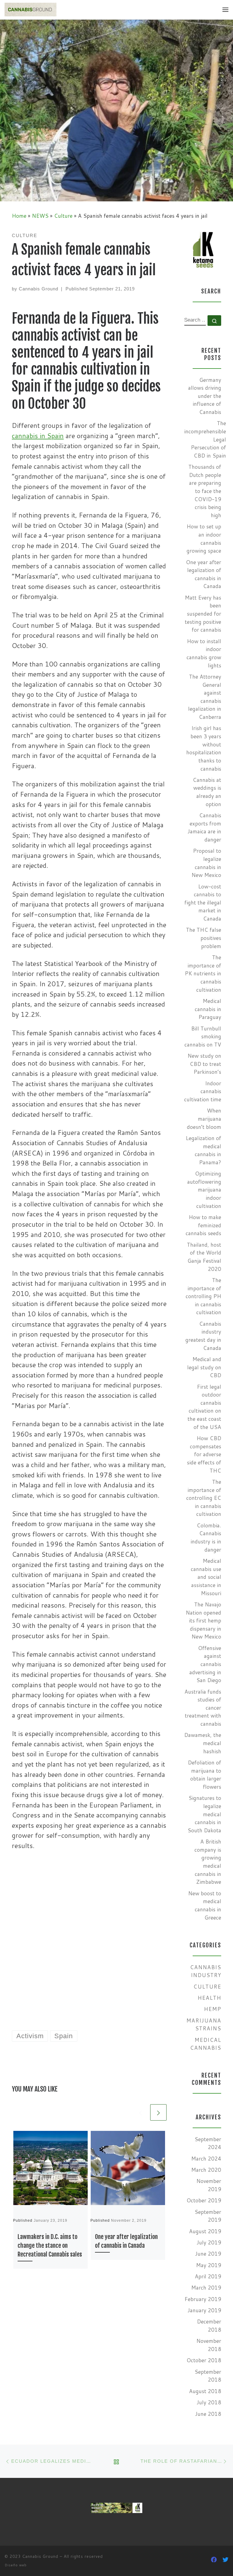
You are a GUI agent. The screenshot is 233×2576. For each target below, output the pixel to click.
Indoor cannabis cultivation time (203, 1091)
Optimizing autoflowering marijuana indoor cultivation (204, 1190)
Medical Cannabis (206, 2044)
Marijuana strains (204, 2025)
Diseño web (16, 2565)
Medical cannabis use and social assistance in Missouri (206, 1577)
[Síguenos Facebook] (214, 2560)
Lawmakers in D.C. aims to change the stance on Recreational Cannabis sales (50, 2122)
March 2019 (206, 2288)
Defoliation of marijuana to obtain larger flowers (204, 1775)
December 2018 (209, 2326)
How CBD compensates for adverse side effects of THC (204, 1454)
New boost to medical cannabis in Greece (205, 1905)
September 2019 (208, 2216)
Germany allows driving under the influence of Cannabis (205, 396)
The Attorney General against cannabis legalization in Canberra (205, 697)
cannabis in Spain (38, 436)
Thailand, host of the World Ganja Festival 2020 (204, 1257)
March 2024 (206, 2159)
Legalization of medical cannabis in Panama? (203, 1150)
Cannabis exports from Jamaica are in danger (204, 827)
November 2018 (209, 2345)
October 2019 (204, 2200)
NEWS (40, 216)
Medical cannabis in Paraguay (208, 1009)
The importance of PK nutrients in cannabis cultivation (203, 974)
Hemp (213, 2009)
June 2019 (208, 2254)
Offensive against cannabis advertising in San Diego (205, 1664)
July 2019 (209, 2242)
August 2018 (205, 2391)
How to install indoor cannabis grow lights (204, 653)
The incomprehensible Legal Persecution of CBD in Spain (205, 439)
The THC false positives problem (204, 938)
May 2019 (209, 2265)
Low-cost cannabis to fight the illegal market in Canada (203, 903)
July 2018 (209, 2402)
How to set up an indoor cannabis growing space (204, 539)
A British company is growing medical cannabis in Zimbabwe (208, 1862)
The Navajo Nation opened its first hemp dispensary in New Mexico (203, 1621)
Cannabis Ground (39, 289)
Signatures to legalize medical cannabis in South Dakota (204, 1814)
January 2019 (204, 2310)
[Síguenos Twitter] (225, 2560)
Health (209, 1998)
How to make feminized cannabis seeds (203, 1225)
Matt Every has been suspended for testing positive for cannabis (203, 614)
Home (19, 216)
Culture (63, 216)
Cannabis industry (206, 1971)
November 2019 (209, 2185)
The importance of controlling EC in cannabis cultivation (204, 1498)
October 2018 (204, 2360)
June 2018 (208, 2414)
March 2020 (206, 2170)
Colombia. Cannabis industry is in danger (206, 1538)
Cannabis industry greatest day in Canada (203, 1336)
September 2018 (208, 2376)
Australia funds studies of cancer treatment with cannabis (203, 1708)
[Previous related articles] (140, 1989)
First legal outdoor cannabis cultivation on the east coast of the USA (204, 1407)
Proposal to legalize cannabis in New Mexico (206, 863)
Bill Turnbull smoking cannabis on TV (203, 1037)
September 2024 (208, 2143)
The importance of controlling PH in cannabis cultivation (203, 1296)
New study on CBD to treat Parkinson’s (204, 1064)
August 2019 (205, 2231)
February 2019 (203, 2299)
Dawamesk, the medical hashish (203, 1743)
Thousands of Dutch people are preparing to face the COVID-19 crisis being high (205, 491)
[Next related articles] (158, 1989)
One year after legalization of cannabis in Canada (204, 574)
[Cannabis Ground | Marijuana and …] (30, 9)
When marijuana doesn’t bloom (204, 1119)
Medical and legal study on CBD (204, 1367)
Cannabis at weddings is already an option (207, 792)
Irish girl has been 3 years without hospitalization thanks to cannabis (204, 748)
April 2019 (208, 2276)
